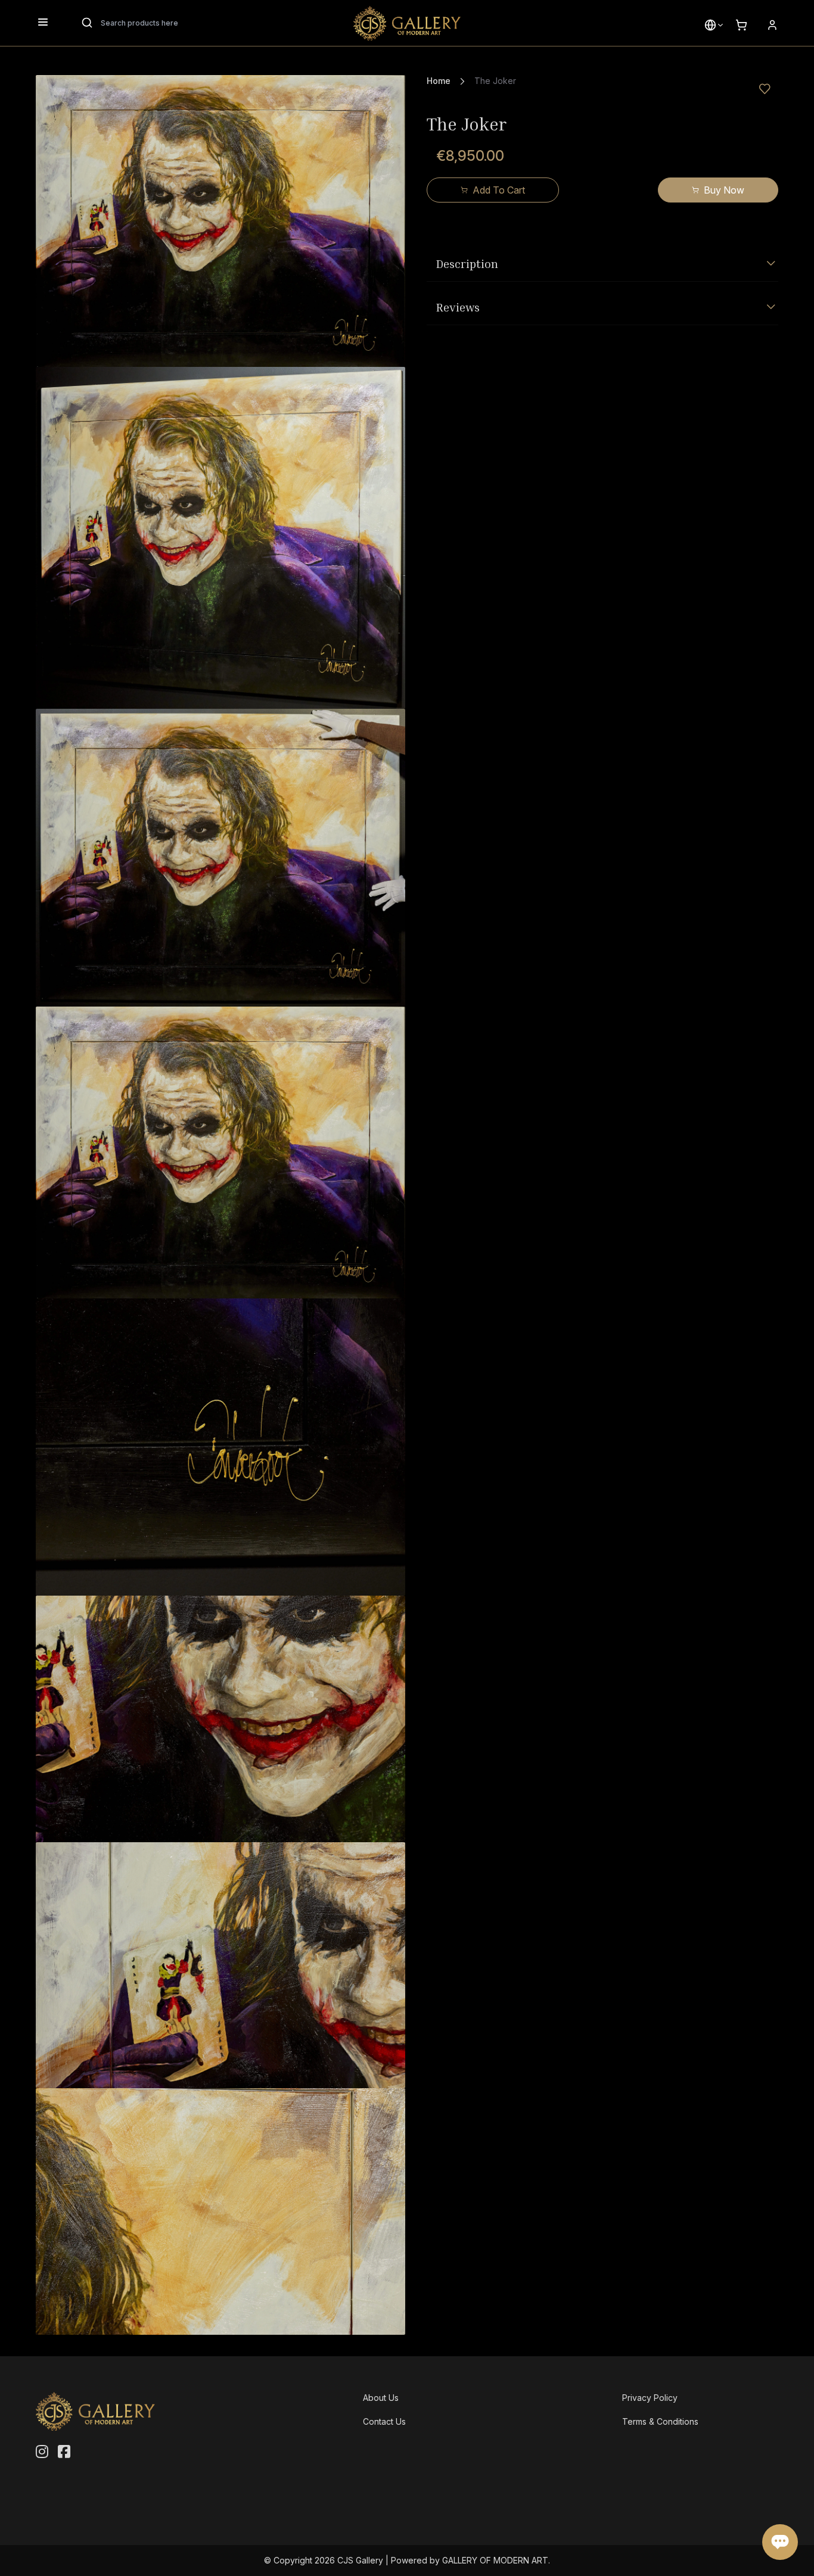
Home (439, 81)
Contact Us (384, 2421)
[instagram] (42, 2452)
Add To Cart (499, 190)
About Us (381, 2398)
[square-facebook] (64, 2452)
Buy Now (724, 190)
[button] (710, 25)
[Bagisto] (407, 23)
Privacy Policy (650, 2398)
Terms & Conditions (660, 2421)
